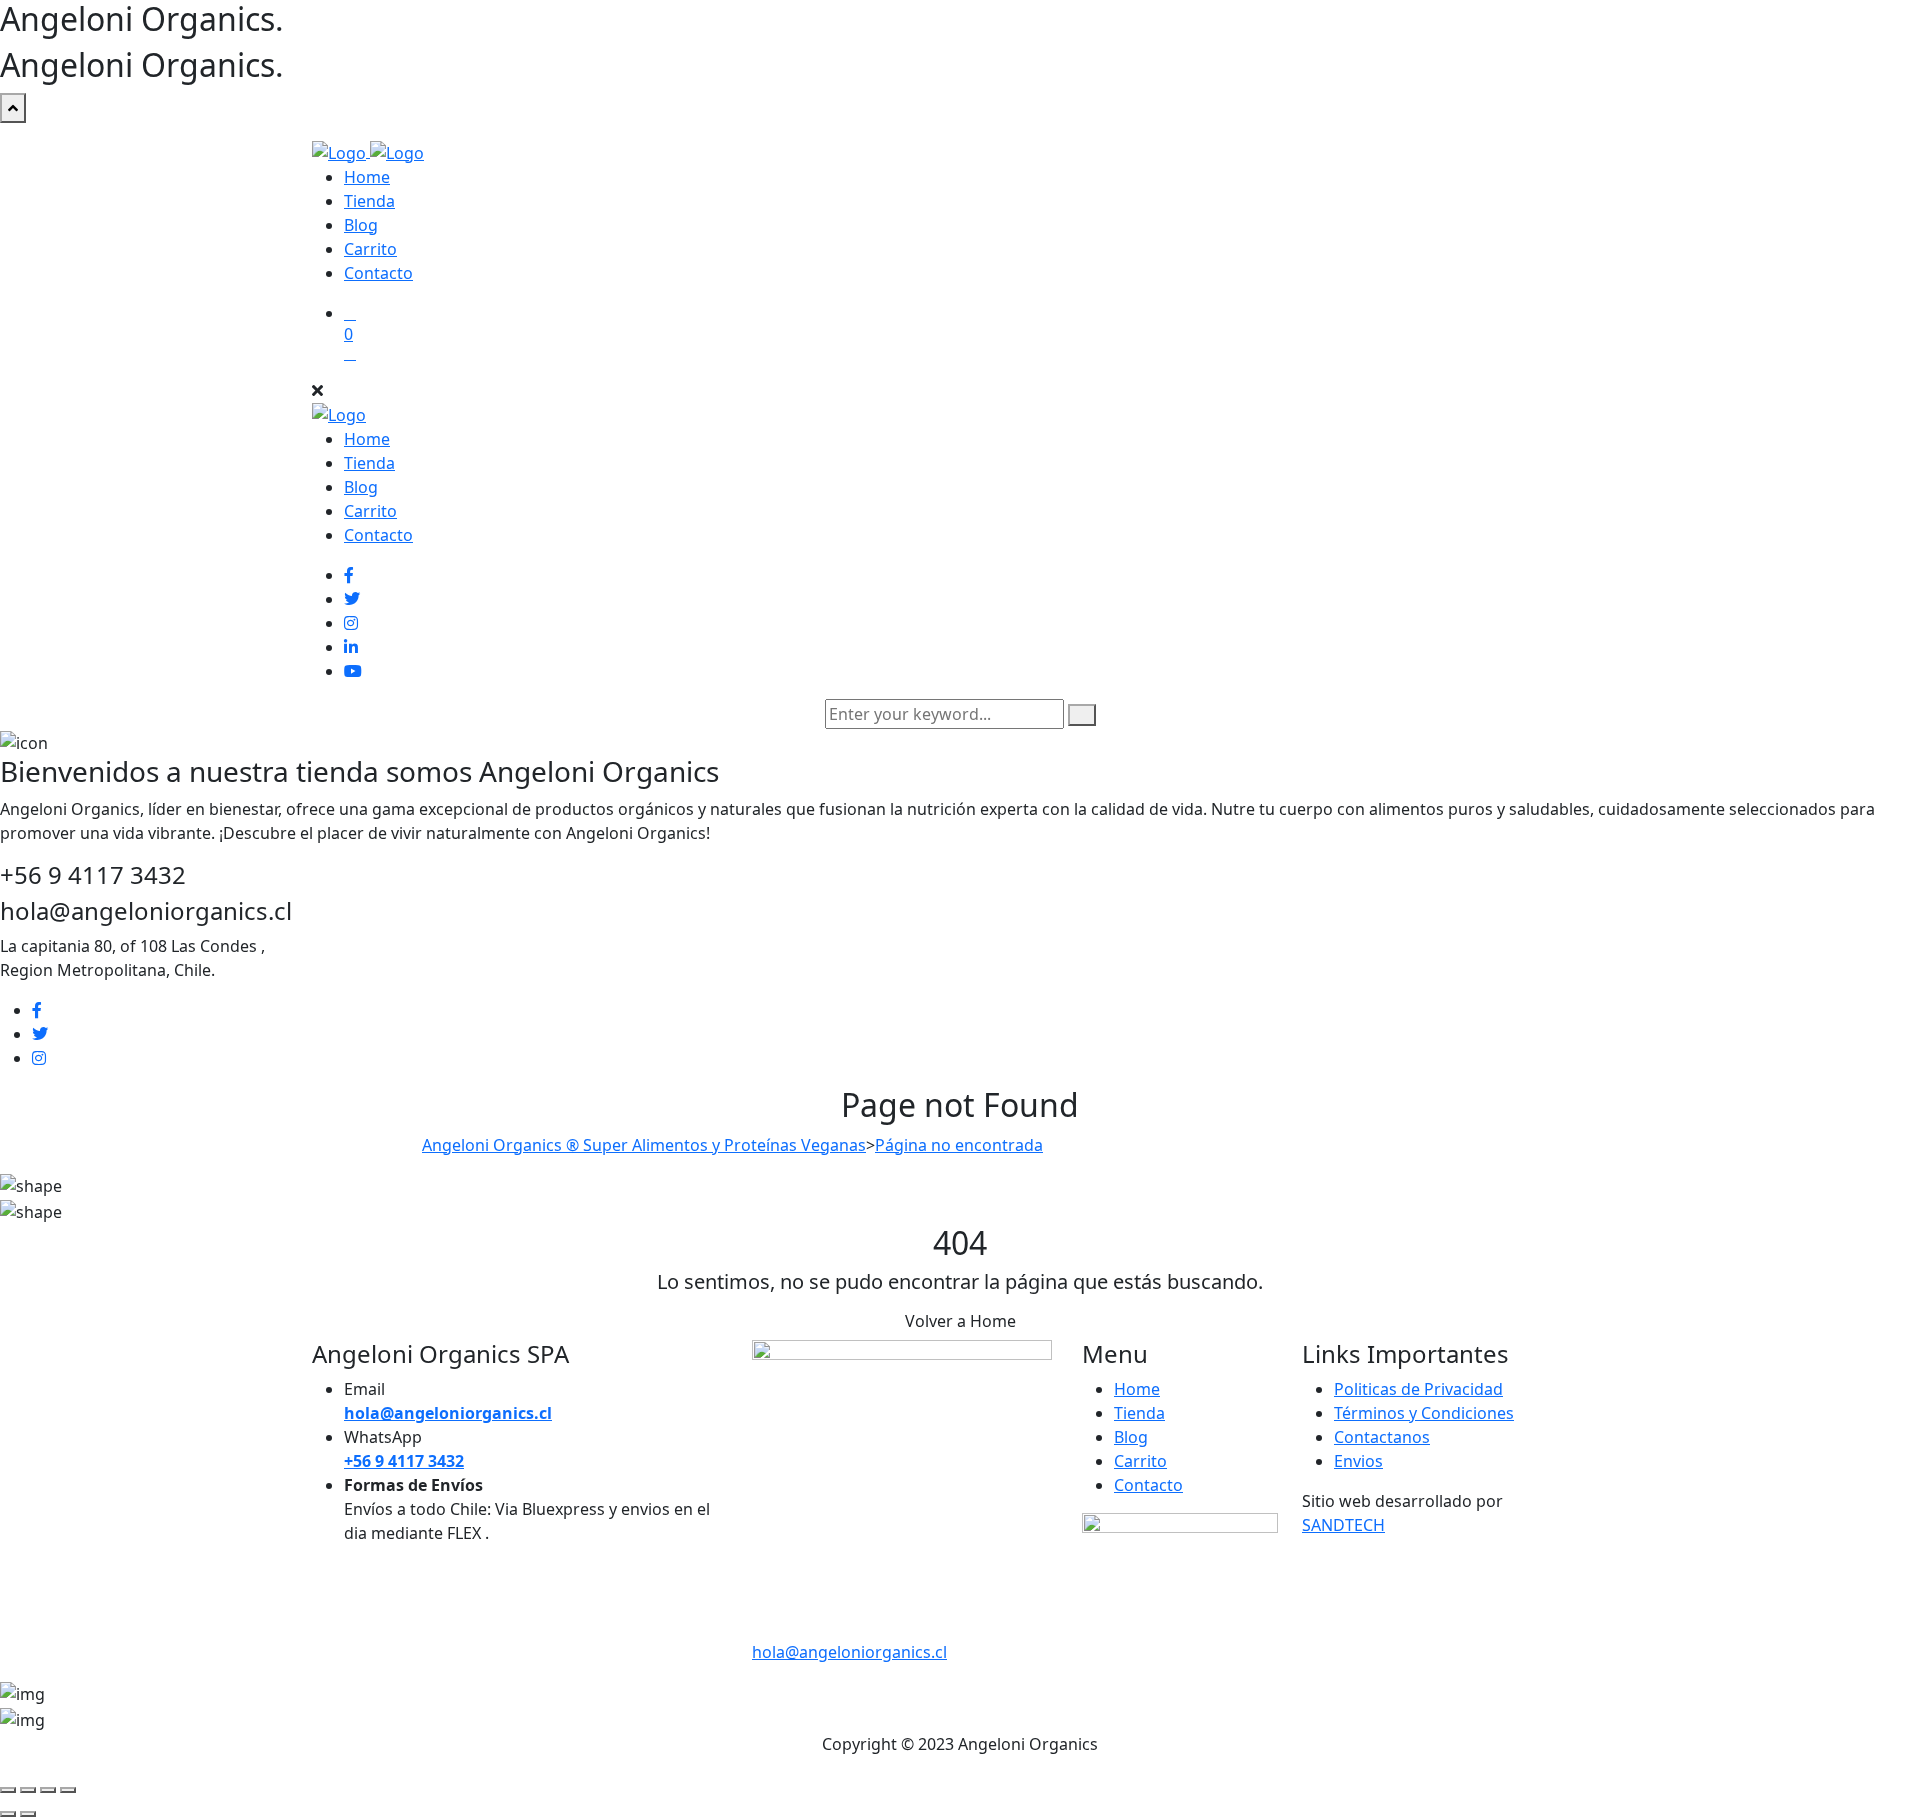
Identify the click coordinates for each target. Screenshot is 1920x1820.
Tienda (369, 201)
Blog (361, 225)
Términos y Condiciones (1424, 1413)
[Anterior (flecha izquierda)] (8, 1814)
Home (367, 177)
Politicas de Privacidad (1418, 1389)
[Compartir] (48, 1790)
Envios (1358, 1461)
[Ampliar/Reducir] (8, 1790)
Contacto (378, 273)
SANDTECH (1343, 1525)
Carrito (370, 249)
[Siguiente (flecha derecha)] (28, 1814)
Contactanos (1382, 1437)
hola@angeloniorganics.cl (849, 1652)
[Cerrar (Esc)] (68, 1790)
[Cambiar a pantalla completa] (28, 1790)
